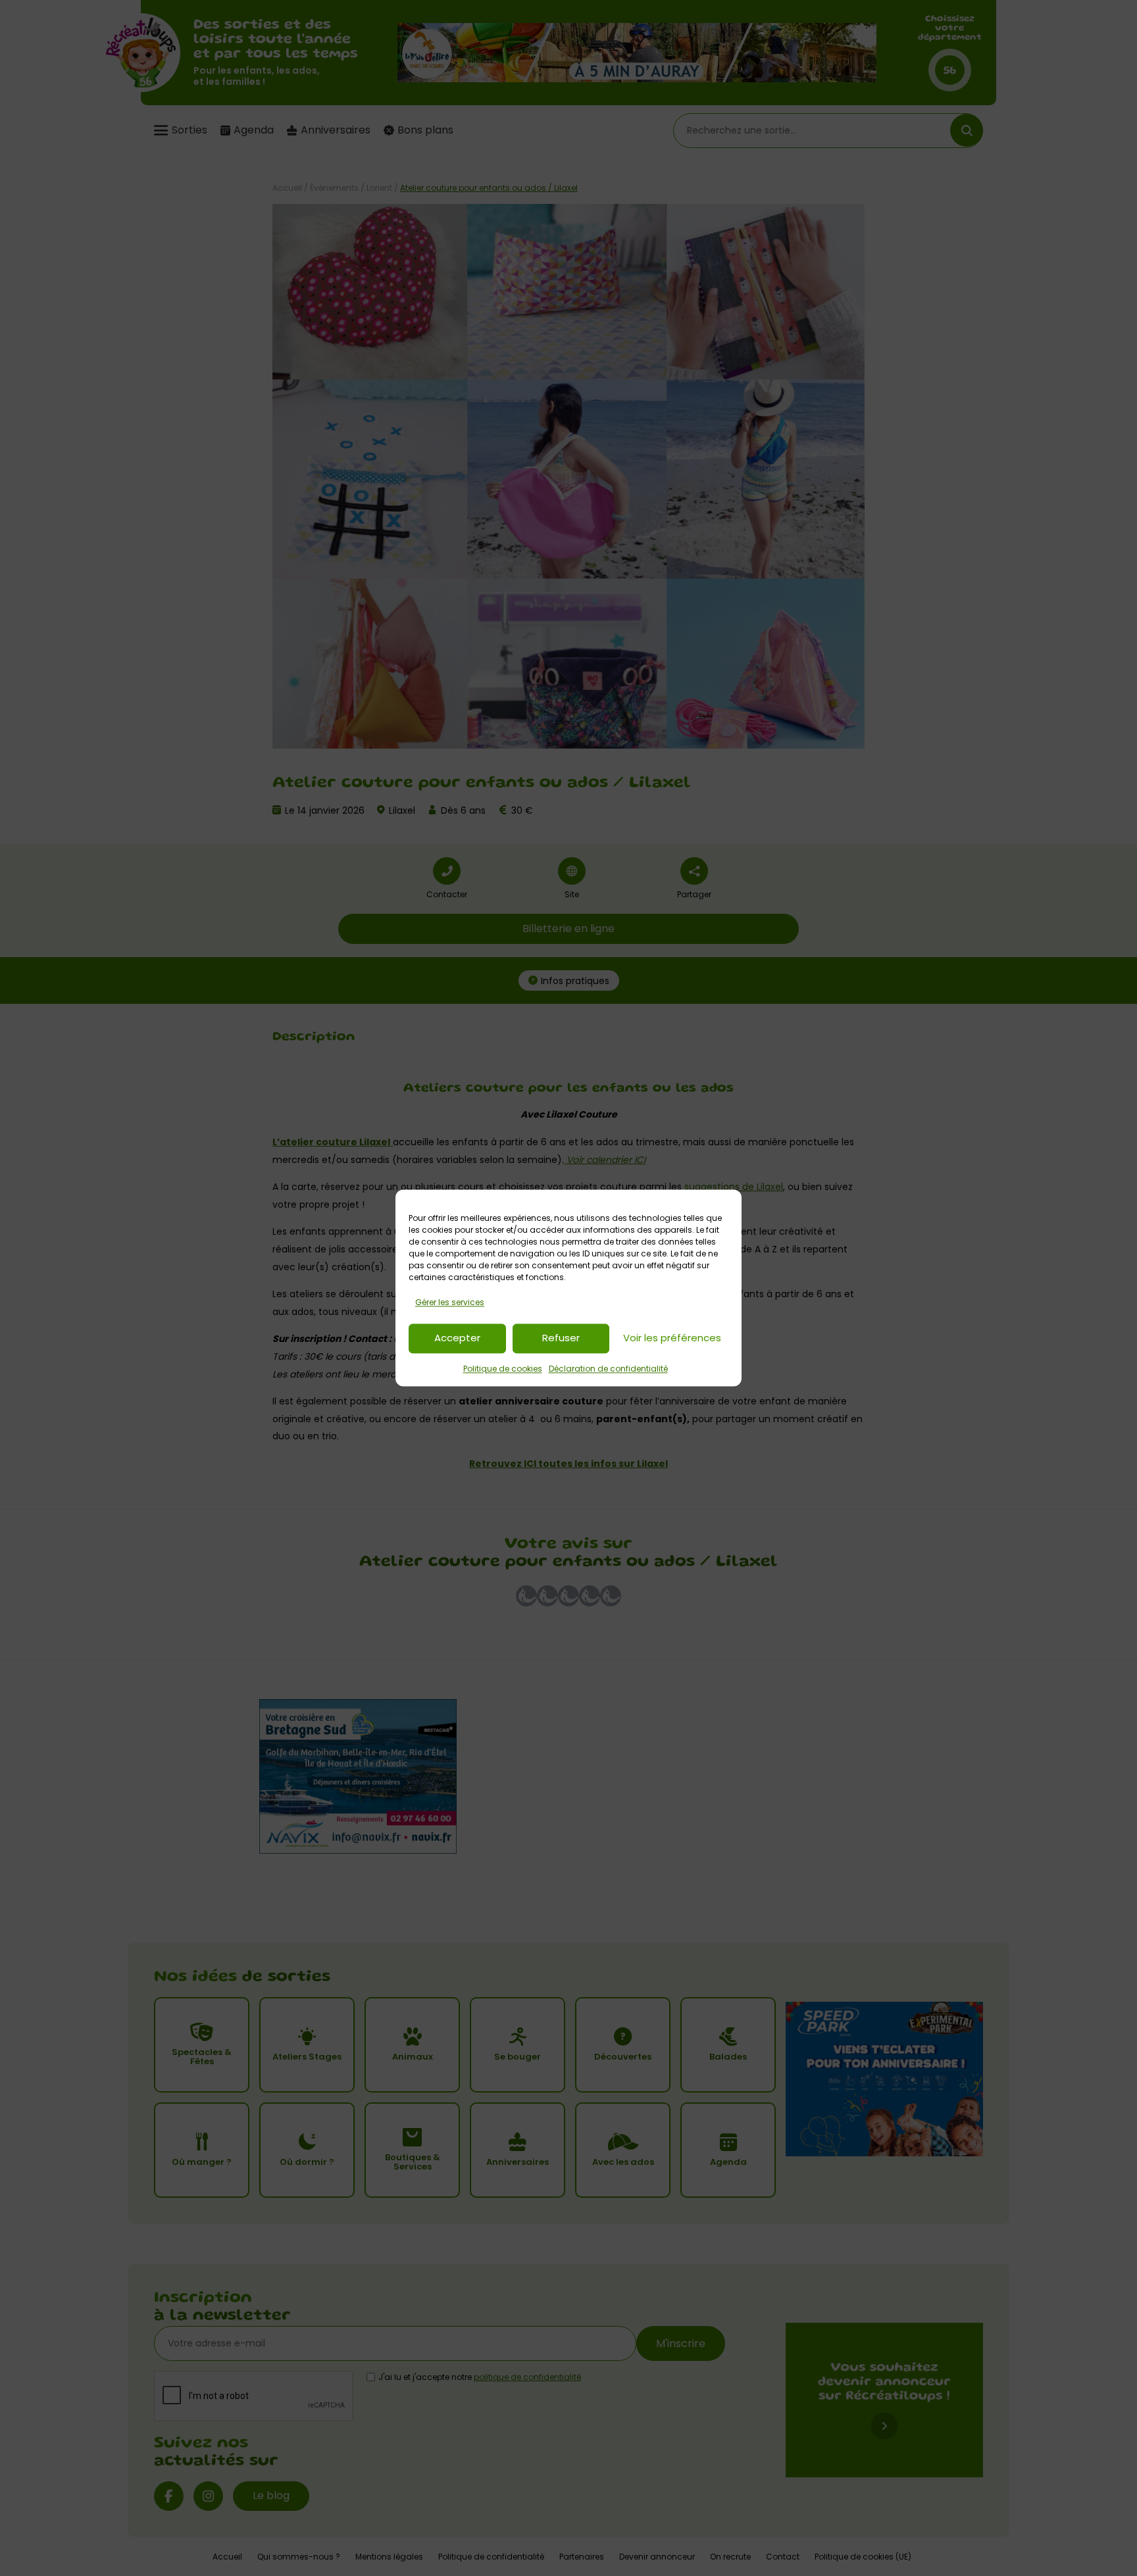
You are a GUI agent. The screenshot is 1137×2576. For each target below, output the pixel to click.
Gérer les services (450, 1302)
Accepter (457, 1338)
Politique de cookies (503, 1369)
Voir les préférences (672, 1338)
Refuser (561, 1338)
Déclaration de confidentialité (608, 1369)
